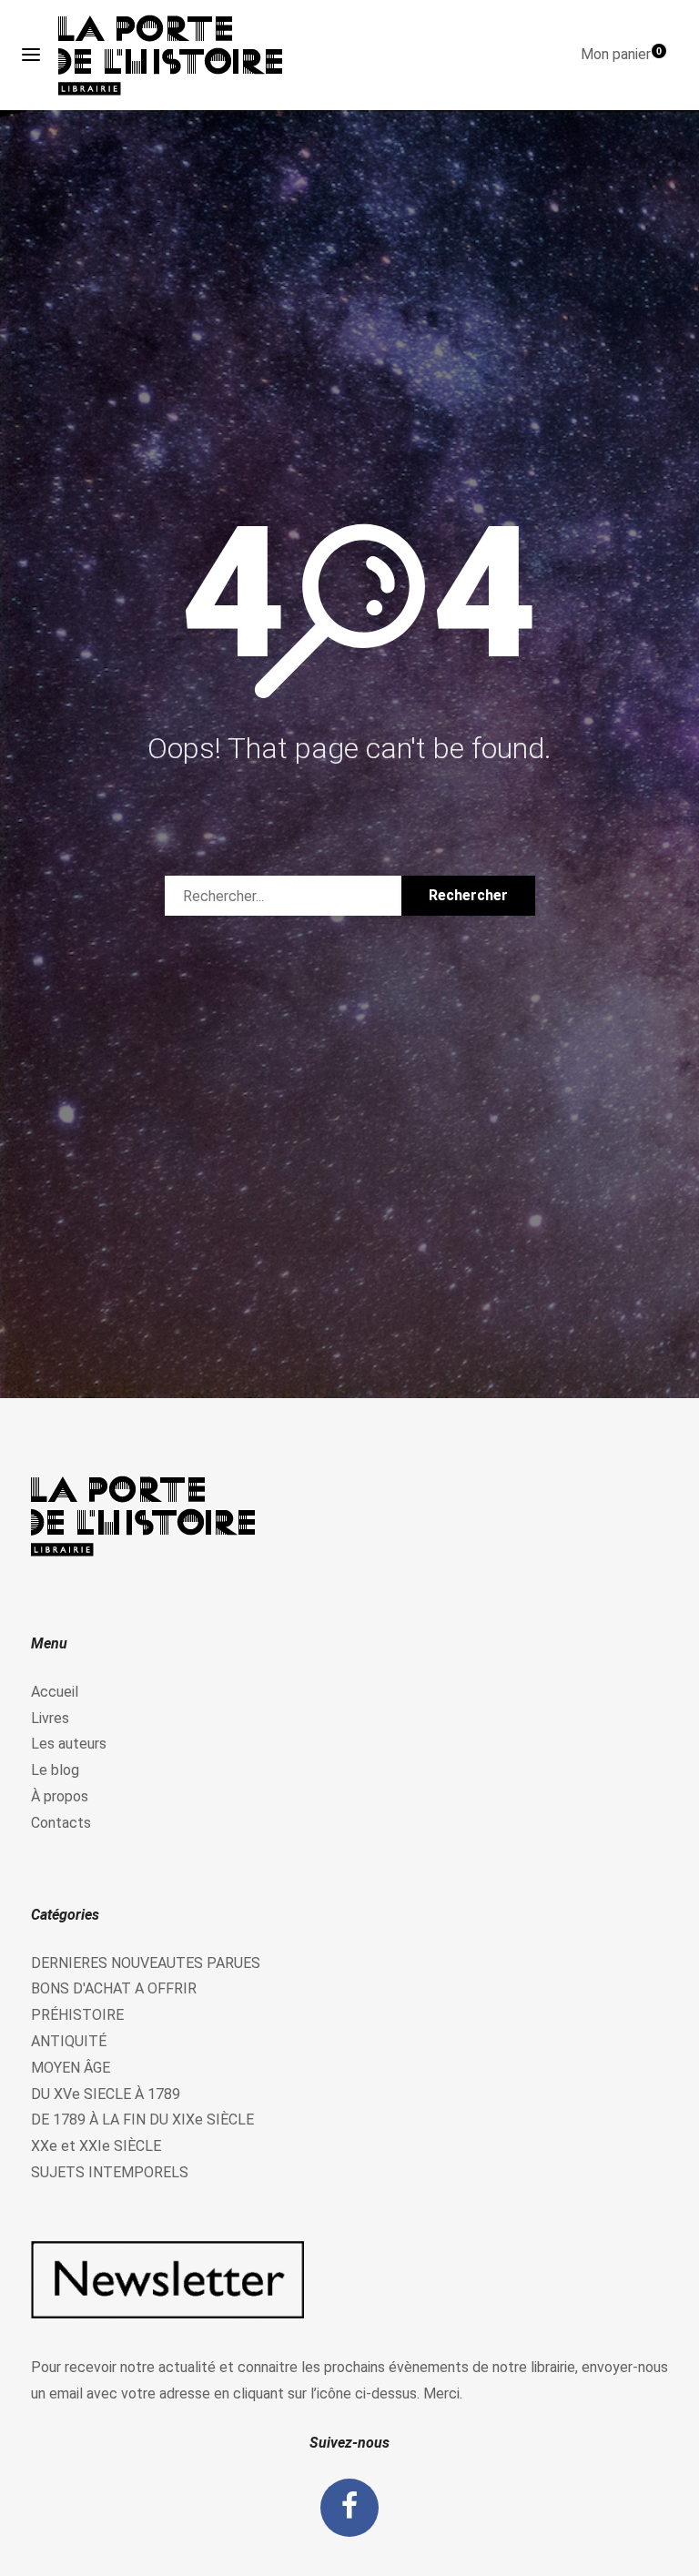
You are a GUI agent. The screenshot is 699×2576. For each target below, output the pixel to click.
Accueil (55, 1692)
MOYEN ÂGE (71, 2068)
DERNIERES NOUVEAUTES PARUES (146, 1963)
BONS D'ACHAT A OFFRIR (114, 1988)
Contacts (61, 1823)
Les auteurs (69, 1744)
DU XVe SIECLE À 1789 (106, 2094)
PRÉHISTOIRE (77, 2015)
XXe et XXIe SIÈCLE (96, 2146)
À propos (60, 1796)
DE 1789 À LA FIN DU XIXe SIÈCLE (142, 2120)
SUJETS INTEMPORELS (110, 2172)
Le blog (55, 1770)
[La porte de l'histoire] (179, 55)
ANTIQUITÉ (69, 2041)
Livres (50, 1718)
